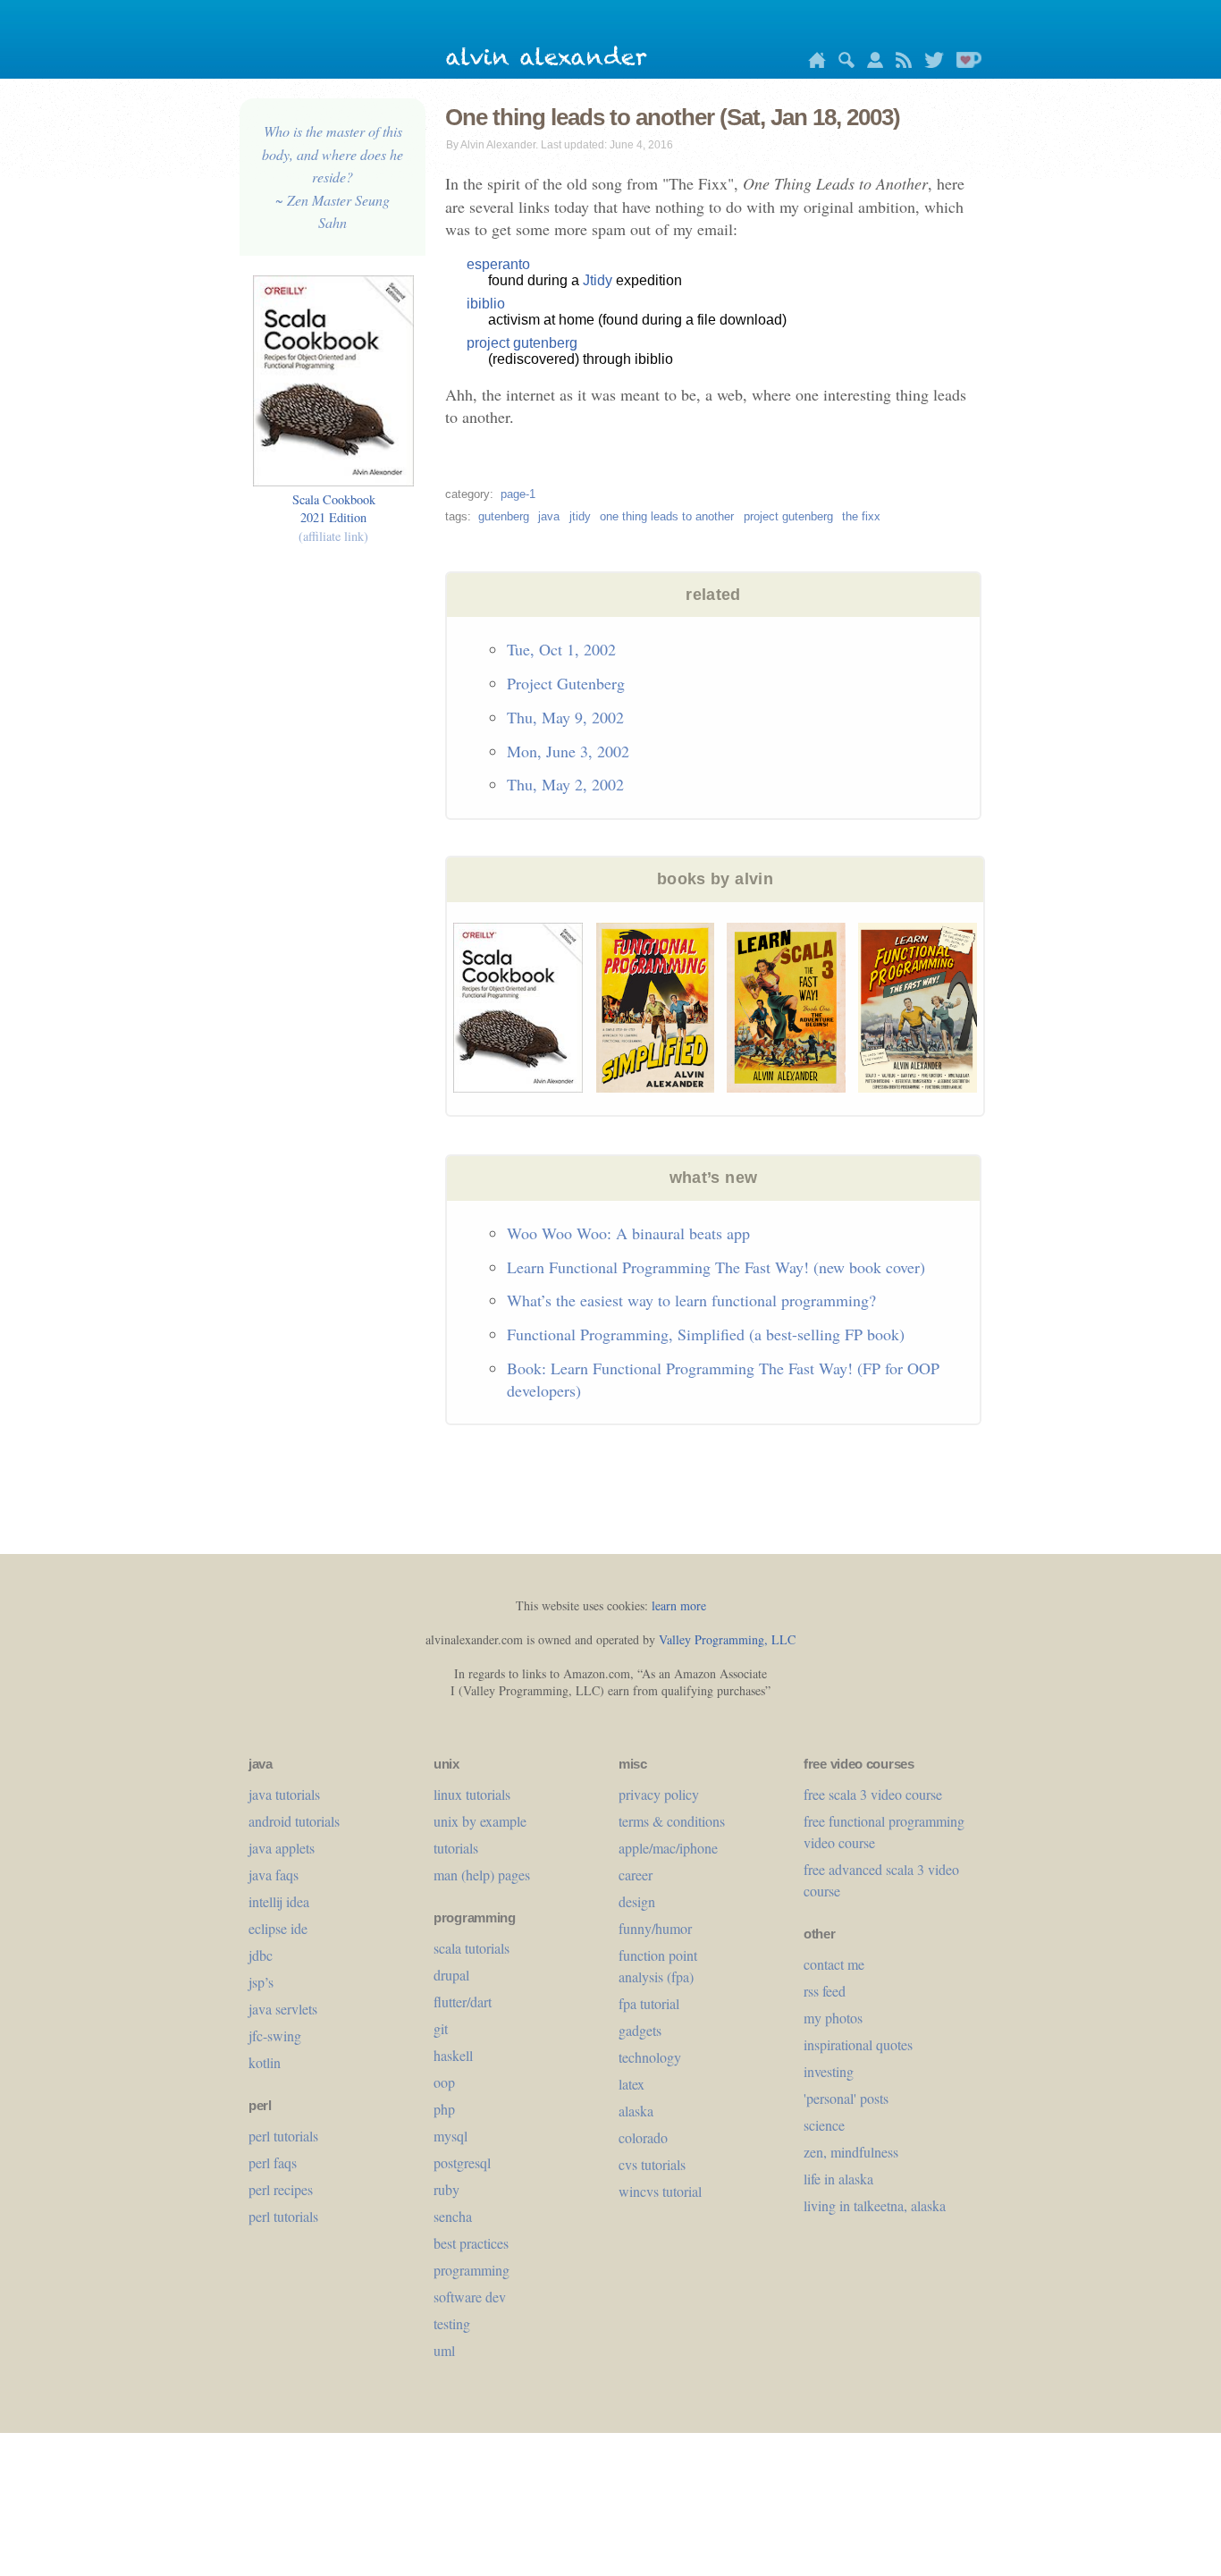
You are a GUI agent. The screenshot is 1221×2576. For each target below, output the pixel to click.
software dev (470, 2297)
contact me (834, 1964)
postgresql (462, 2162)
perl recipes (281, 2189)
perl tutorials (283, 2136)
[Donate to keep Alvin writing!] (964, 63)
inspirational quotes (858, 2044)
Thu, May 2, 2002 (565, 784)
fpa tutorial (649, 2003)
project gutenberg (522, 343)
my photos (833, 2018)
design (637, 1901)
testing (452, 2323)
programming (472, 2270)
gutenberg (504, 516)
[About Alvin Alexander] (871, 63)
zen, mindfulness (851, 2152)
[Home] (813, 63)
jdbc (261, 1955)
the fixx (861, 516)
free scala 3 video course (873, 1794)
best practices (471, 2243)
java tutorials (284, 1794)
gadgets (640, 2030)
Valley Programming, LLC (727, 1639)
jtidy (580, 516)
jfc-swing (275, 2035)
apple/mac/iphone (668, 1848)
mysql (451, 2136)
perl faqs (273, 2162)
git (441, 2028)
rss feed (825, 1991)
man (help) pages (482, 1875)
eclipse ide (278, 1928)
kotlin (265, 2062)
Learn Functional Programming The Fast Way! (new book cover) (716, 1267)
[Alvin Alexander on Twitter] (930, 63)
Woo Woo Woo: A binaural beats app (628, 1233)
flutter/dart (463, 2002)
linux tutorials (472, 1794)
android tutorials (294, 1821)
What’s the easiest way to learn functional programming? (691, 1300)
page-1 (518, 494)
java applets (282, 1848)
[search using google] (842, 63)
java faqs (274, 1875)
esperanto (498, 264)
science (824, 2125)
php (444, 2109)
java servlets (283, 2009)
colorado (643, 2137)
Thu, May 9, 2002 (565, 717)
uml (444, 2350)
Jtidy (598, 280)
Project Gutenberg (566, 683)
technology (650, 2057)
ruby (446, 2189)
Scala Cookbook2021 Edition (334, 517)
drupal (451, 1975)
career (636, 1875)
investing (829, 2071)
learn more (679, 1605)
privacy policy (659, 1794)
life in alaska (838, 2179)
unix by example (480, 1821)
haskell (453, 2055)
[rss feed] (899, 63)
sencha (453, 2216)
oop (444, 2082)
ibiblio (486, 304)
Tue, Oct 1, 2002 (561, 649)
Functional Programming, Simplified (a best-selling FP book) (706, 1334)
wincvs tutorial (660, 2191)
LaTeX (632, 2084)
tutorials (456, 1848)
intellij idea (279, 1901)
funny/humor (655, 1928)
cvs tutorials (652, 2164)
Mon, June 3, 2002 (568, 751)
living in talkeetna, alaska (875, 2205)
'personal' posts (846, 2098)
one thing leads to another (667, 516)
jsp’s (261, 1982)
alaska (636, 2111)
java (549, 516)
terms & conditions (672, 1821)
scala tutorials (472, 1948)
